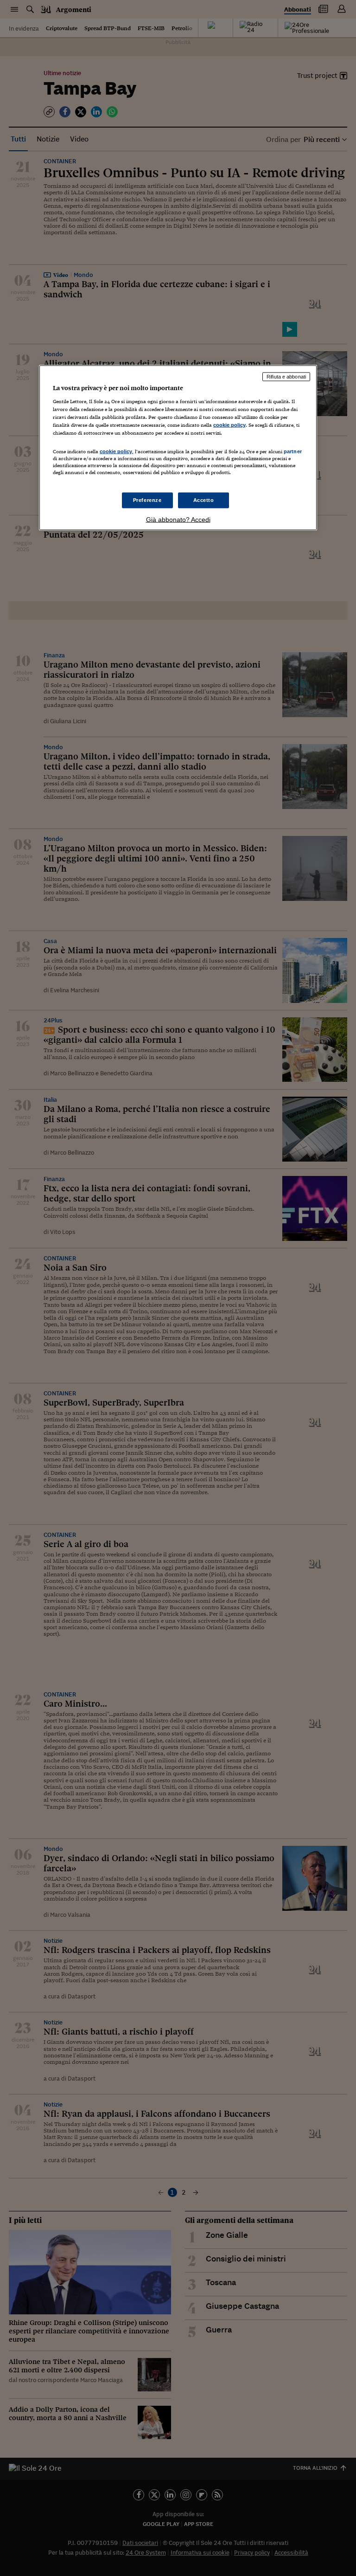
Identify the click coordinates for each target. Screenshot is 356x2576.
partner (293, 451)
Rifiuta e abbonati (286, 377)
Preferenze (147, 500)
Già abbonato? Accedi (178, 520)
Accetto (204, 500)
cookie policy (229, 424)
